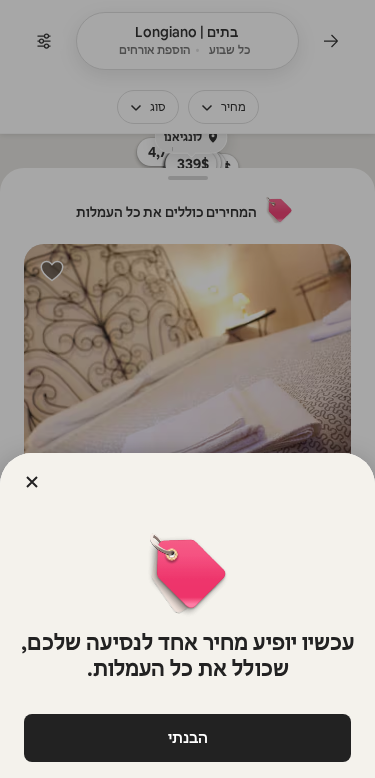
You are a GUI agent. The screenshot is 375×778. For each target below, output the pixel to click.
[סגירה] (32, 482)
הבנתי (188, 737)
